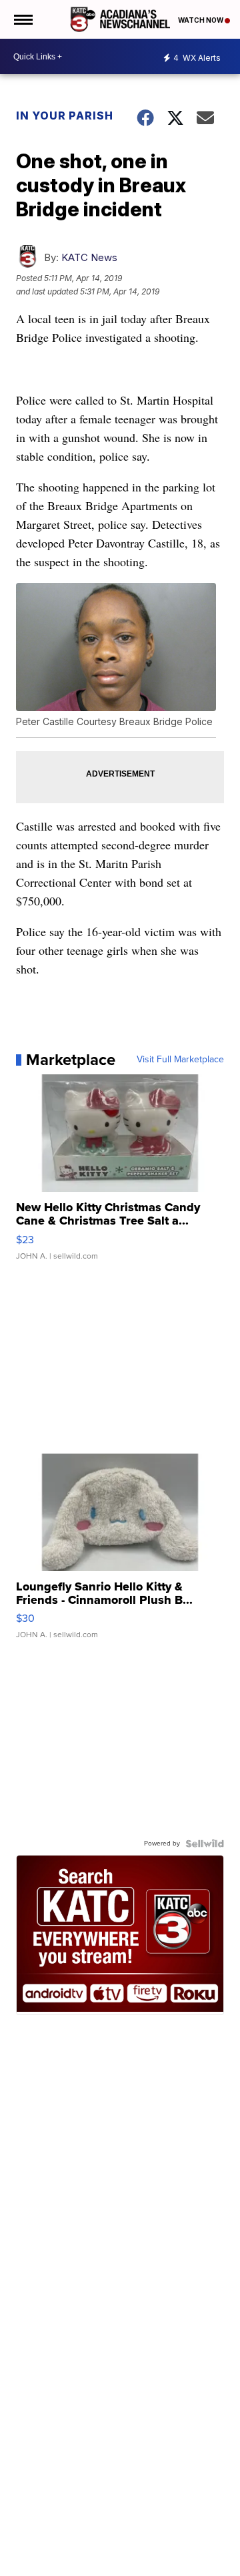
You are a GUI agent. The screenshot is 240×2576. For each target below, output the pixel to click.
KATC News (89, 257)
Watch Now (201, 20)
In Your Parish (65, 116)
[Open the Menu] (22, 19)
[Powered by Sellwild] (205, 1844)
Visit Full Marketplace (180, 1060)
